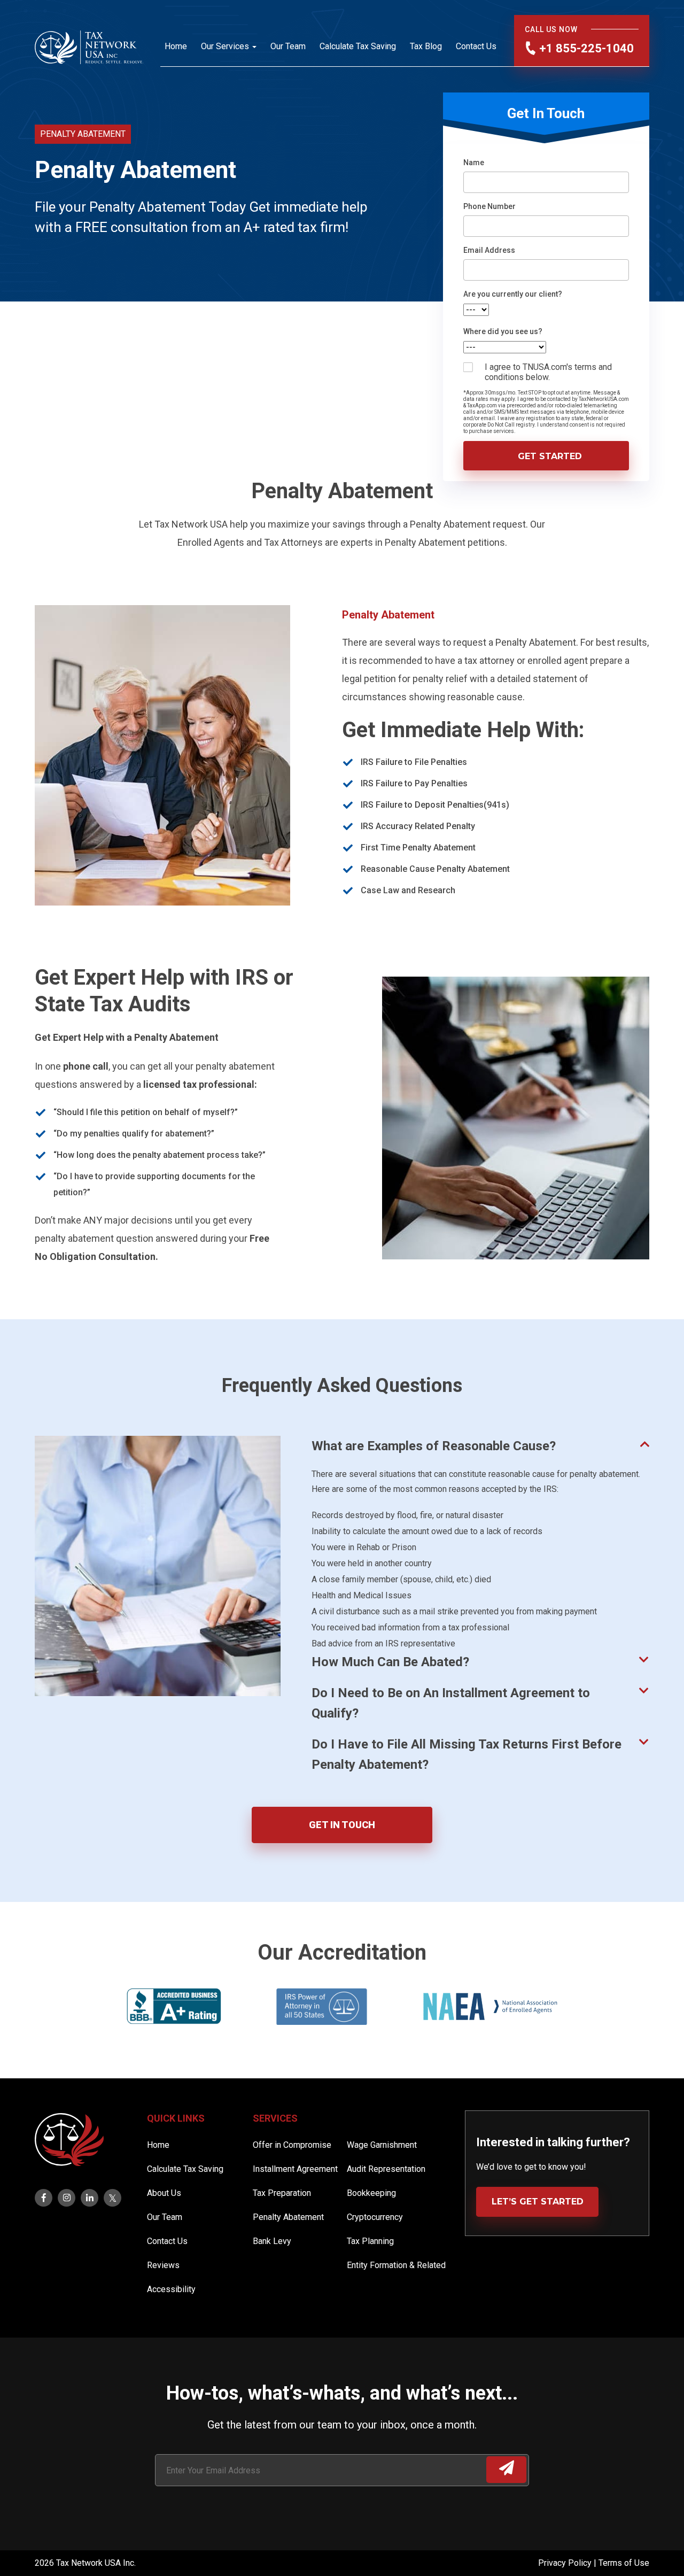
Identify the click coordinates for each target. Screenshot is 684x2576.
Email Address (489, 250)
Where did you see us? (503, 331)
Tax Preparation (282, 2193)
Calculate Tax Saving (358, 46)
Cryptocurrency (375, 2217)
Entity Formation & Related (396, 2265)
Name (474, 163)
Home (176, 46)
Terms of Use (624, 2563)
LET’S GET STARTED (538, 2202)
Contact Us (476, 46)
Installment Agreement (295, 2169)
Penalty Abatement (288, 2217)
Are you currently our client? (513, 294)
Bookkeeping (371, 2193)
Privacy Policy (566, 2563)
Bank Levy (272, 2241)
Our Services (225, 46)
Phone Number (489, 206)
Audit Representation (386, 2169)
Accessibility (171, 2289)
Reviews (163, 2265)
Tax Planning (370, 2241)
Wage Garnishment (382, 2145)
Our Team (288, 46)
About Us (164, 2193)
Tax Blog (426, 46)
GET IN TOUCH (342, 1825)
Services (275, 2118)
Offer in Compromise (292, 2145)
